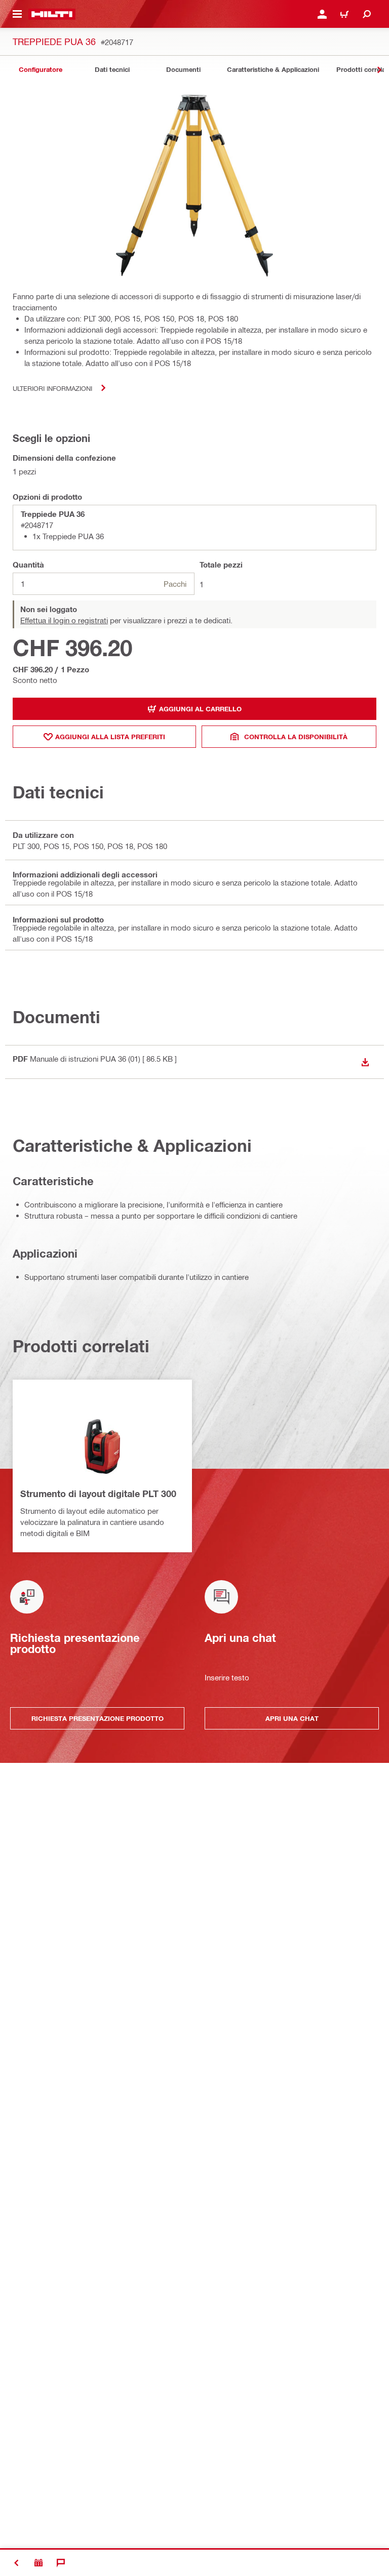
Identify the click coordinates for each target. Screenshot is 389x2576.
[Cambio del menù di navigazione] (17, 14)
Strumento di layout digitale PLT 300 (98, 1494)
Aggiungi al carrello (200, 709)
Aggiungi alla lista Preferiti (110, 737)
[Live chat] (61, 2563)
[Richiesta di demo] (38, 2563)
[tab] (41, 70)
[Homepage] (52, 14)
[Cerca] (367, 14)
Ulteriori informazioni (52, 388)
